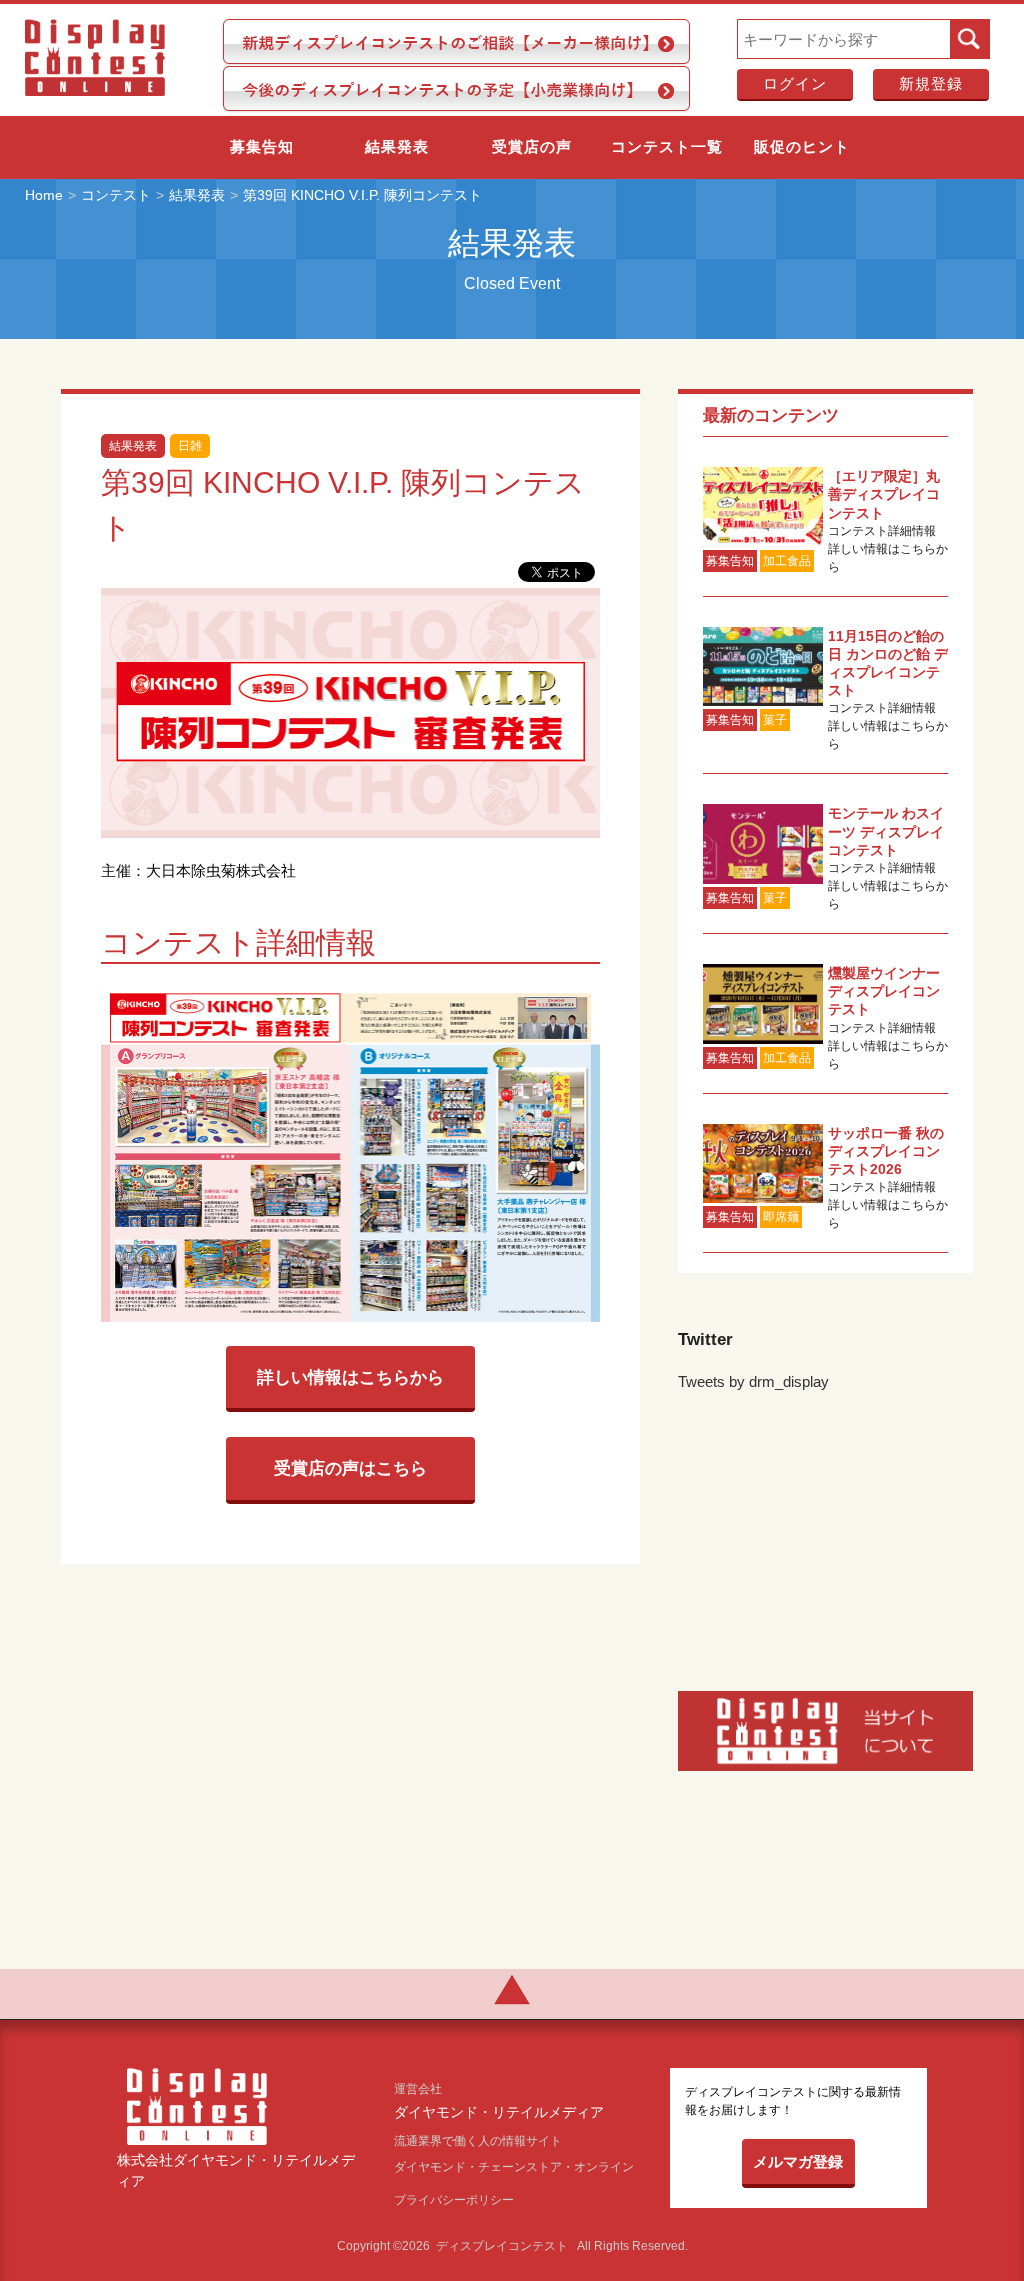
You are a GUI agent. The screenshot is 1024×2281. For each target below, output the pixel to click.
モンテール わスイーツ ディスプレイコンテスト (886, 831)
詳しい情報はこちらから (350, 1377)
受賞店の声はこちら (350, 1468)
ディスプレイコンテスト (502, 2246)
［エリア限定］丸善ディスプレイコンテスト (884, 494)
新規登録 (931, 83)
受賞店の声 (532, 146)
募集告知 (262, 146)
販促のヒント (802, 146)
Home (44, 195)
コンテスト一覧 (667, 146)
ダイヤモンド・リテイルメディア (499, 2113)
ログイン (795, 83)
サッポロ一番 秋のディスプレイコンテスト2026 (886, 1151)
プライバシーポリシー (454, 2200)
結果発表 (397, 146)
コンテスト (116, 195)
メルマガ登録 (798, 2161)
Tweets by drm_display (753, 1381)
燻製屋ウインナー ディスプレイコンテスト (884, 991)
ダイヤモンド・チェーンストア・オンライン (514, 2167)
